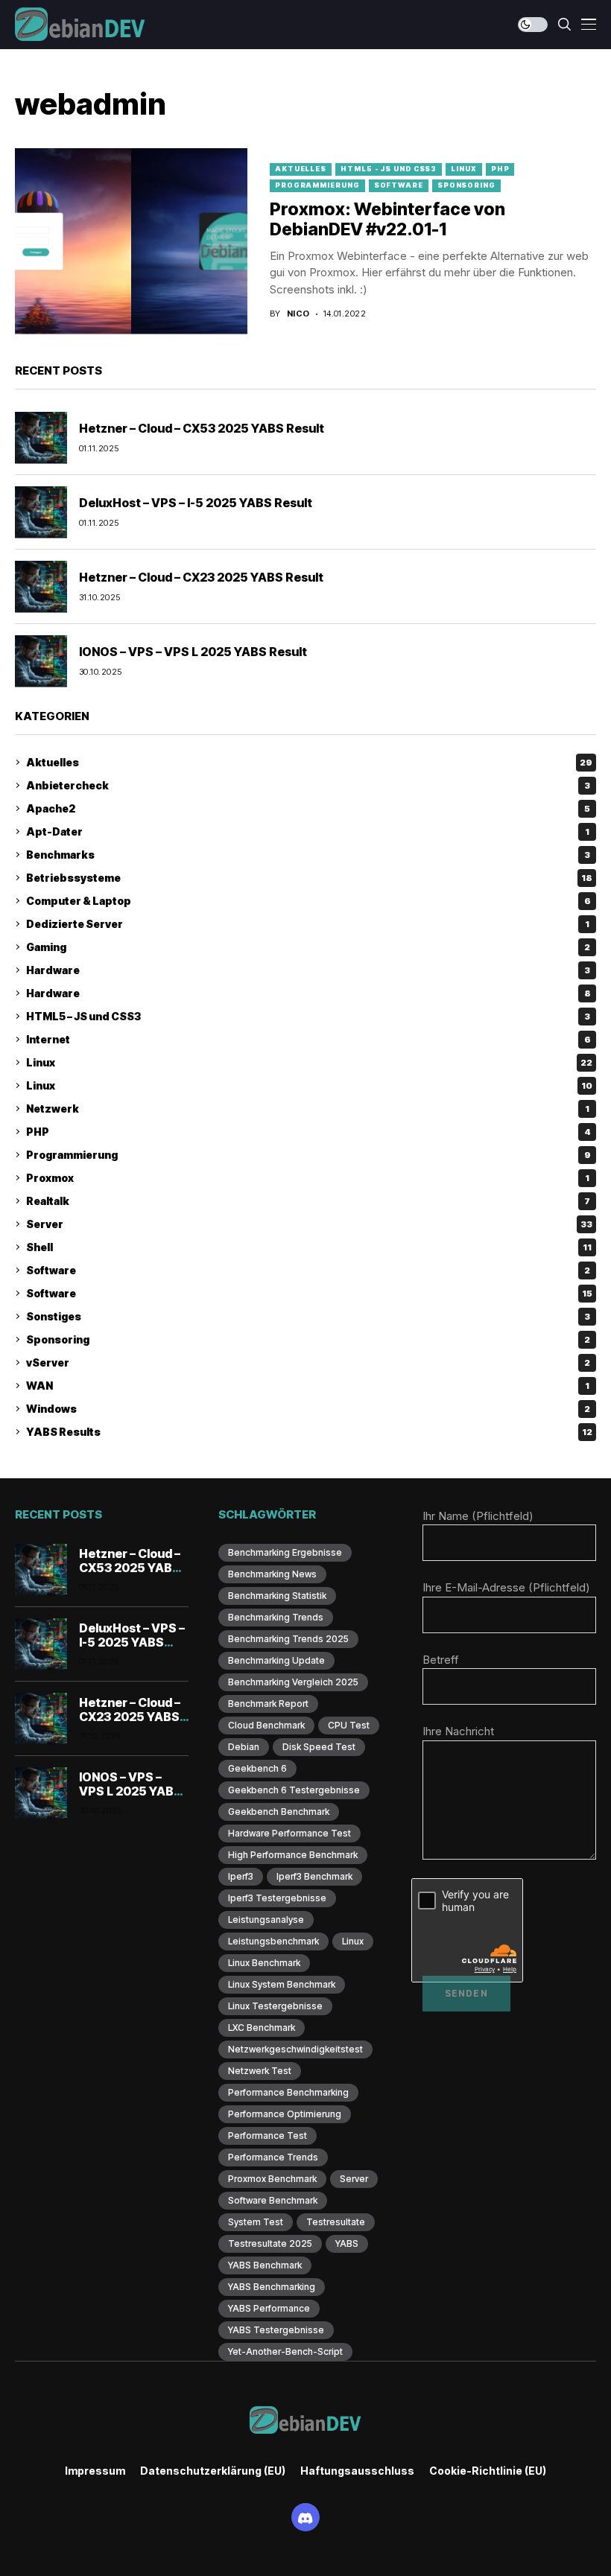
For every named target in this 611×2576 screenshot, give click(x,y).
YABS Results (309, 1432)
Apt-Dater (308, 831)
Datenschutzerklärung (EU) (213, 2471)
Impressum (95, 2471)
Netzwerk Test (260, 2071)
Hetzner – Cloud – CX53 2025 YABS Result (202, 428)
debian (244, 1747)
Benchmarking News (272, 1574)
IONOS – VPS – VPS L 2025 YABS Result (193, 652)
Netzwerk (308, 1109)
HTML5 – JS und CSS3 (308, 1016)
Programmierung (317, 185)
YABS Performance (269, 2308)
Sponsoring (466, 185)
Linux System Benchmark (282, 1984)
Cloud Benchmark (266, 1725)
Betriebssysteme (309, 878)
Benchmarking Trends (276, 1617)
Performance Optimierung (285, 2114)
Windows (308, 1409)
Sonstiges (308, 1316)
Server (309, 1224)
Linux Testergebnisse (275, 2006)
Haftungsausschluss (357, 2471)
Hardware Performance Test (289, 1833)
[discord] (305, 2517)
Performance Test (267, 2135)
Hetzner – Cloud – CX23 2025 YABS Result (201, 577)
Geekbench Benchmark (279, 1812)
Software (399, 185)
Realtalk (308, 1201)
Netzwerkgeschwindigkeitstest (295, 2049)
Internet (308, 1039)
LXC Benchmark (262, 2028)
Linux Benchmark (264, 1963)
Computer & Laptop (308, 901)
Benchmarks (308, 855)
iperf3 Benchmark (314, 1876)
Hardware (308, 970)
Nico (298, 314)
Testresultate (336, 2222)
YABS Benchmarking (272, 2287)
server (354, 2179)
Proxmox (308, 1178)
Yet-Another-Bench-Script (285, 2351)
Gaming (308, 947)
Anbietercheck (308, 785)
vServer (308, 1362)
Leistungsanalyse (266, 1920)
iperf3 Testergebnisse (277, 1898)
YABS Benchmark (265, 2265)
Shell (309, 1247)
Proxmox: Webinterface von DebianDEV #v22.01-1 (387, 220)
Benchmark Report (268, 1704)
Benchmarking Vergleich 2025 (293, 1682)
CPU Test (349, 1725)
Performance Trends (273, 2157)
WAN (308, 1386)
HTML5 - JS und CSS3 (389, 169)
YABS (347, 2243)
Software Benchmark (273, 2200)
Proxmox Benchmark (272, 2179)
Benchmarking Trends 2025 (288, 1639)
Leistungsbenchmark (273, 1941)
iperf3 (241, 1876)
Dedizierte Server (308, 924)
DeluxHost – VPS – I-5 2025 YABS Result (196, 503)
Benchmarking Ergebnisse (285, 1552)
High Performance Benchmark (293, 1855)
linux (353, 1941)
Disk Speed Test (319, 1747)
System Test (256, 2222)
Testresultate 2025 (270, 2243)
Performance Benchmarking (288, 2092)
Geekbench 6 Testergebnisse (294, 1790)
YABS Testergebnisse (276, 2330)
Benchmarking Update (276, 1660)
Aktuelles (301, 169)
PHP (500, 169)
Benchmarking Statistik (277, 1596)
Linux (464, 169)
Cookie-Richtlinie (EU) (488, 2471)
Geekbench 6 (257, 1768)
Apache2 (308, 808)
